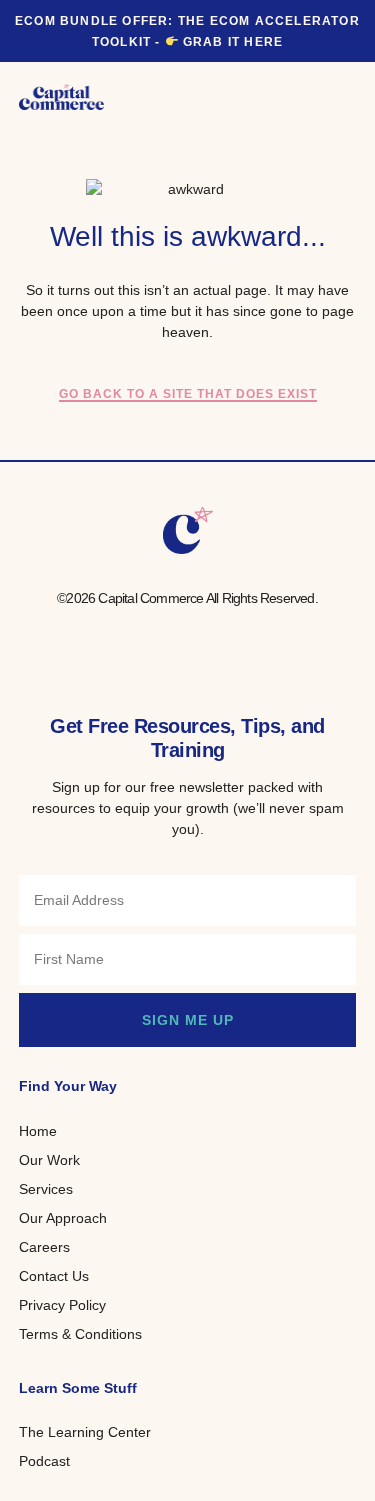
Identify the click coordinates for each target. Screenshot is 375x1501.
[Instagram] (168, 638)
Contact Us (54, 1276)
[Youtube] (208, 638)
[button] (341, 97)
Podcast (44, 1461)
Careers (44, 1247)
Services (46, 1189)
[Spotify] (248, 638)
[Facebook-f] (128, 638)
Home (38, 1131)
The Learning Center (85, 1432)
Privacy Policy (62, 1305)
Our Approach (63, 1218)
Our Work (49, 1160)
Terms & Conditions (80, 1334)
